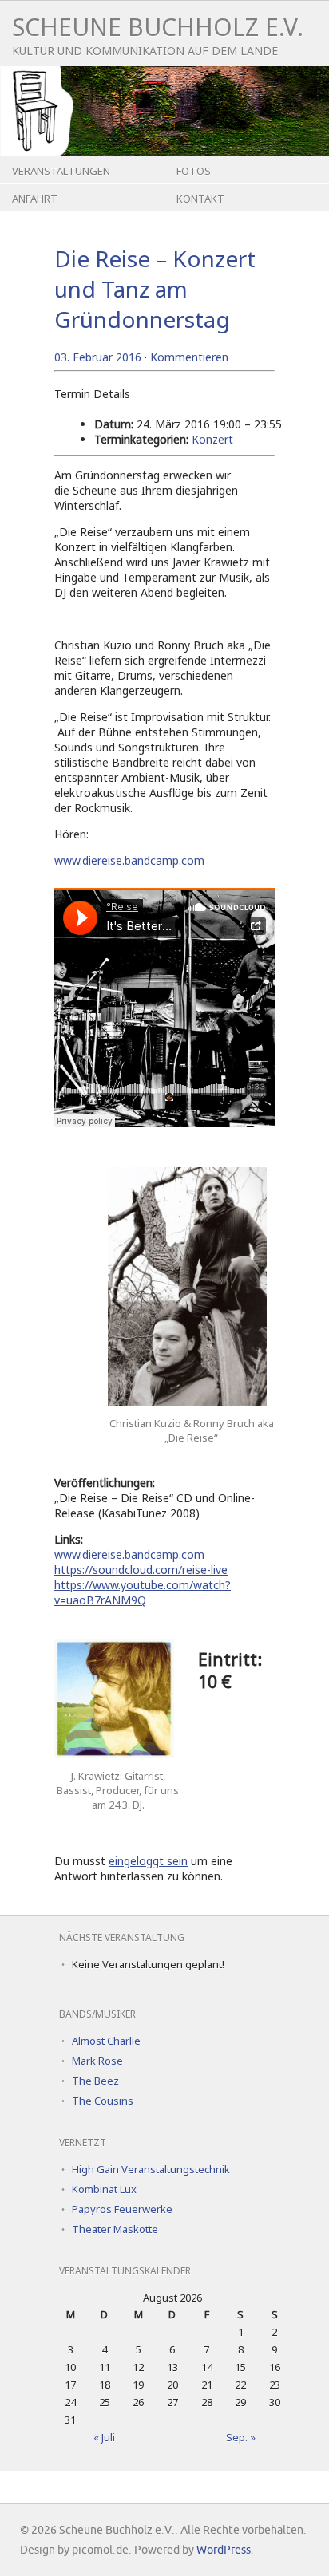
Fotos (194, 171)
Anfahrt (35, 199)
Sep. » (241, 2437)
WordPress (224, 2550)
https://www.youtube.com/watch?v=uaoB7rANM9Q (143, 1592)
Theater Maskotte (115, 2229)
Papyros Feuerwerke (122, 2209)
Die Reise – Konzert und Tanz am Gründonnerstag (155, 289)
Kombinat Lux (104, 2189)
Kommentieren (189, 357)
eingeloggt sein (148, 1861)
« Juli (104, 2437)
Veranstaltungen (61, 171)
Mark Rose (97, 2061)
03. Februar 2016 (98, 357)
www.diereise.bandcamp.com (129, 860)
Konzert (212, 439)
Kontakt (200, 199)
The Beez (95, 2081)
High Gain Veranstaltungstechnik (151, 2169)
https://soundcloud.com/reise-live (141, 1570)
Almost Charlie (106, 2041)
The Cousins (103, 2101)
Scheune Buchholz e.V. (158, 27)
